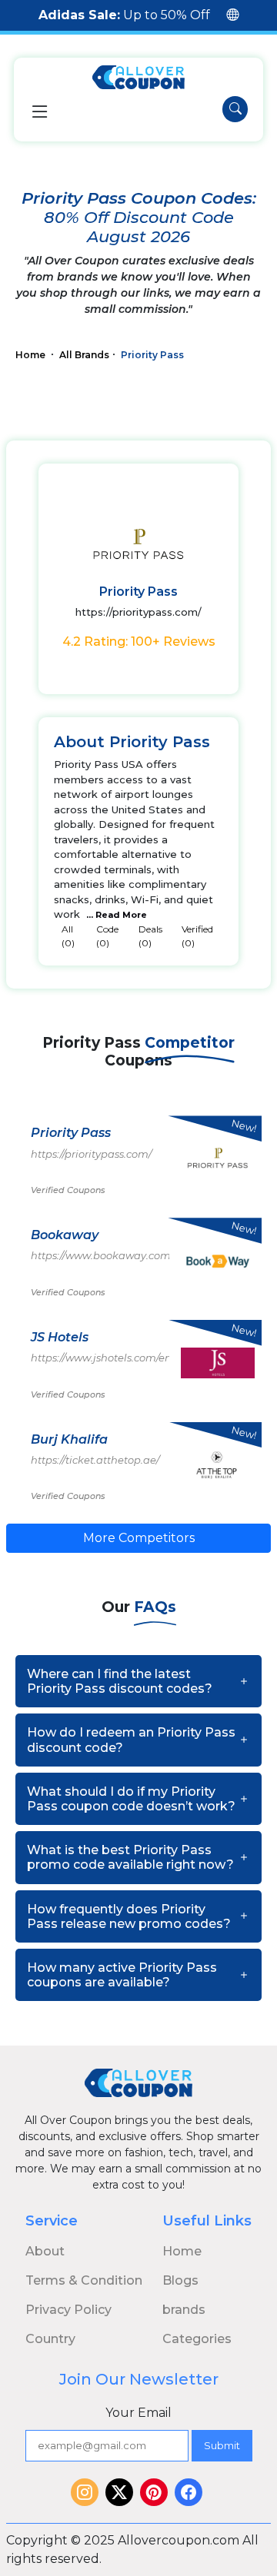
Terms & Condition (84, 2280)
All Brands (84, 354)
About (45, 2251)
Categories (197, 2339)
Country (50, 2339)
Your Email (138, 2413)
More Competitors (139, 1538)
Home (32, 354)
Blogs (180, 2280)
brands (184, 2310)
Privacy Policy (68, 2310)
